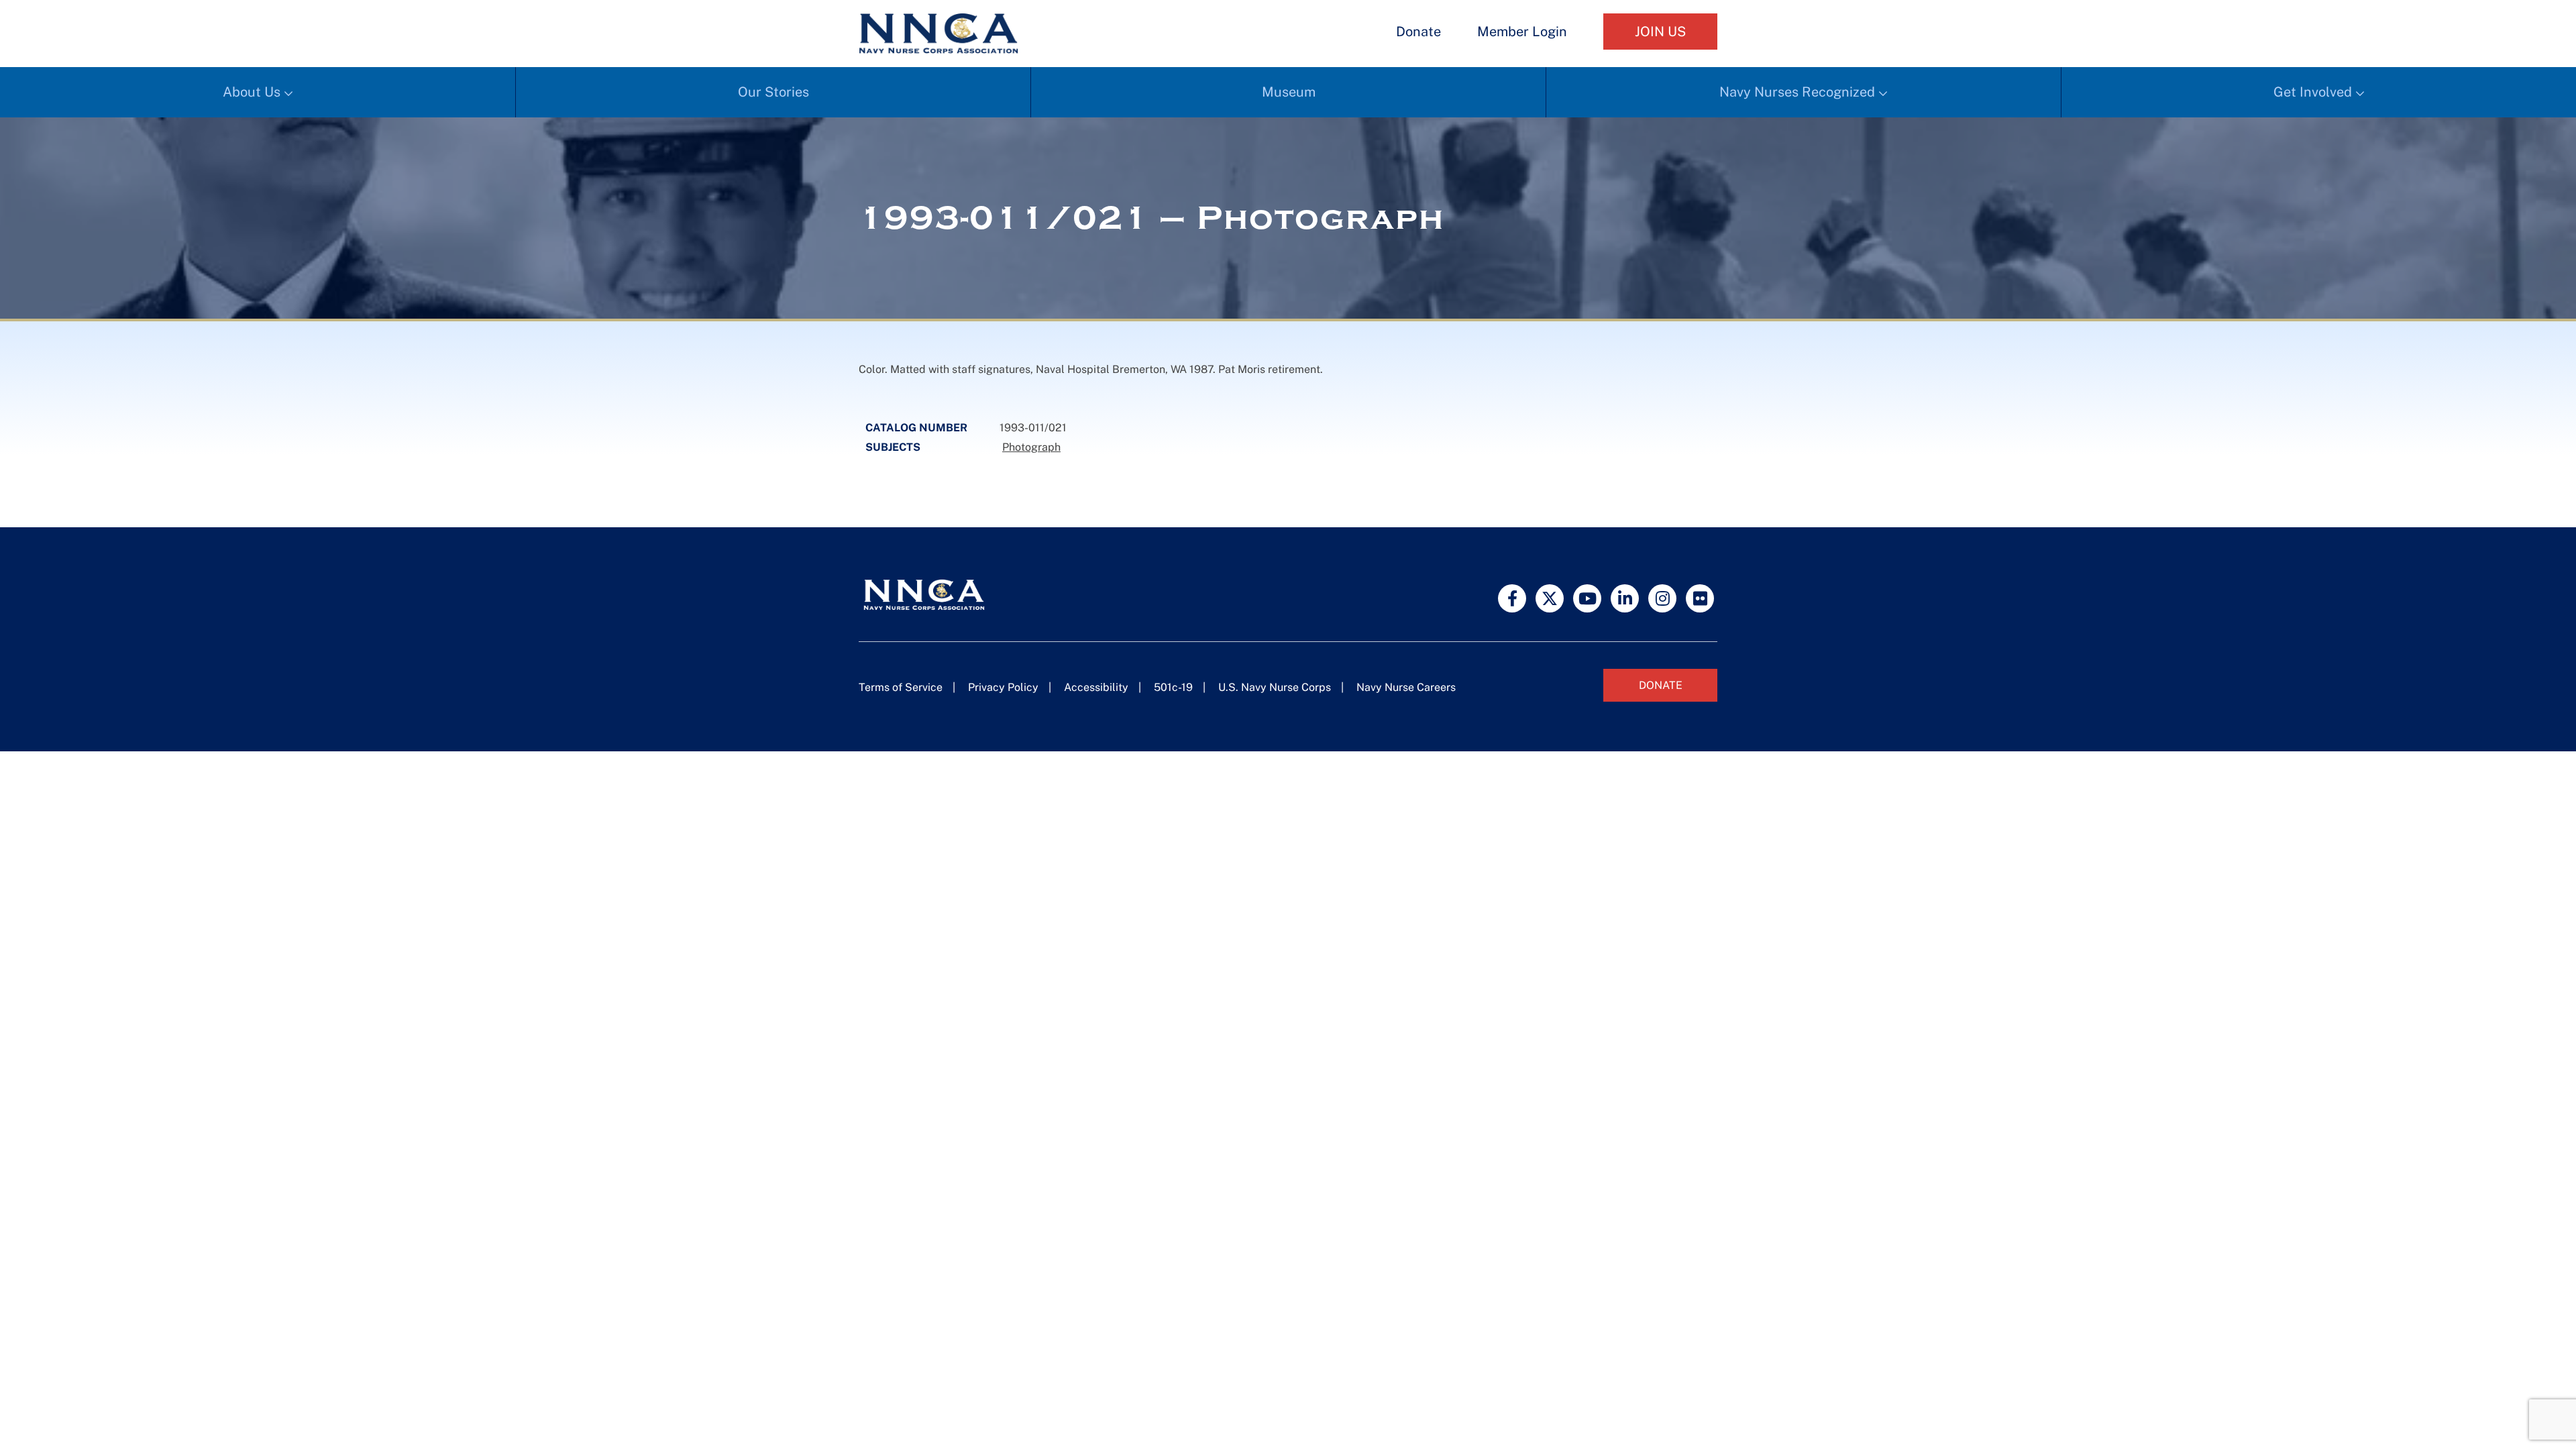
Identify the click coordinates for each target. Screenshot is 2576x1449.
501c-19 (1173, 687)
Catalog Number (916, 428)
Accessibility (1096, 687)
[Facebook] (1512, 598)
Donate (1418, 32)
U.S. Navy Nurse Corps (1275, 687)
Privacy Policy (1003, 687)
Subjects (893, 447)
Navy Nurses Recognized (1797, 92)
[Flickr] (1700, 598)
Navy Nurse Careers (1406, 687)
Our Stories (773, 92)
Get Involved (2313, 92)
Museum (1289, 92)
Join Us (1660, 32)
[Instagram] (1662, 598)
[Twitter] (1550, 598)
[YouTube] (1587, 598)
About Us (252, 92)
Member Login (1522, 32)
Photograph (1031, 447)
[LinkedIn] (1625, 598)
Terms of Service (901, 687)
